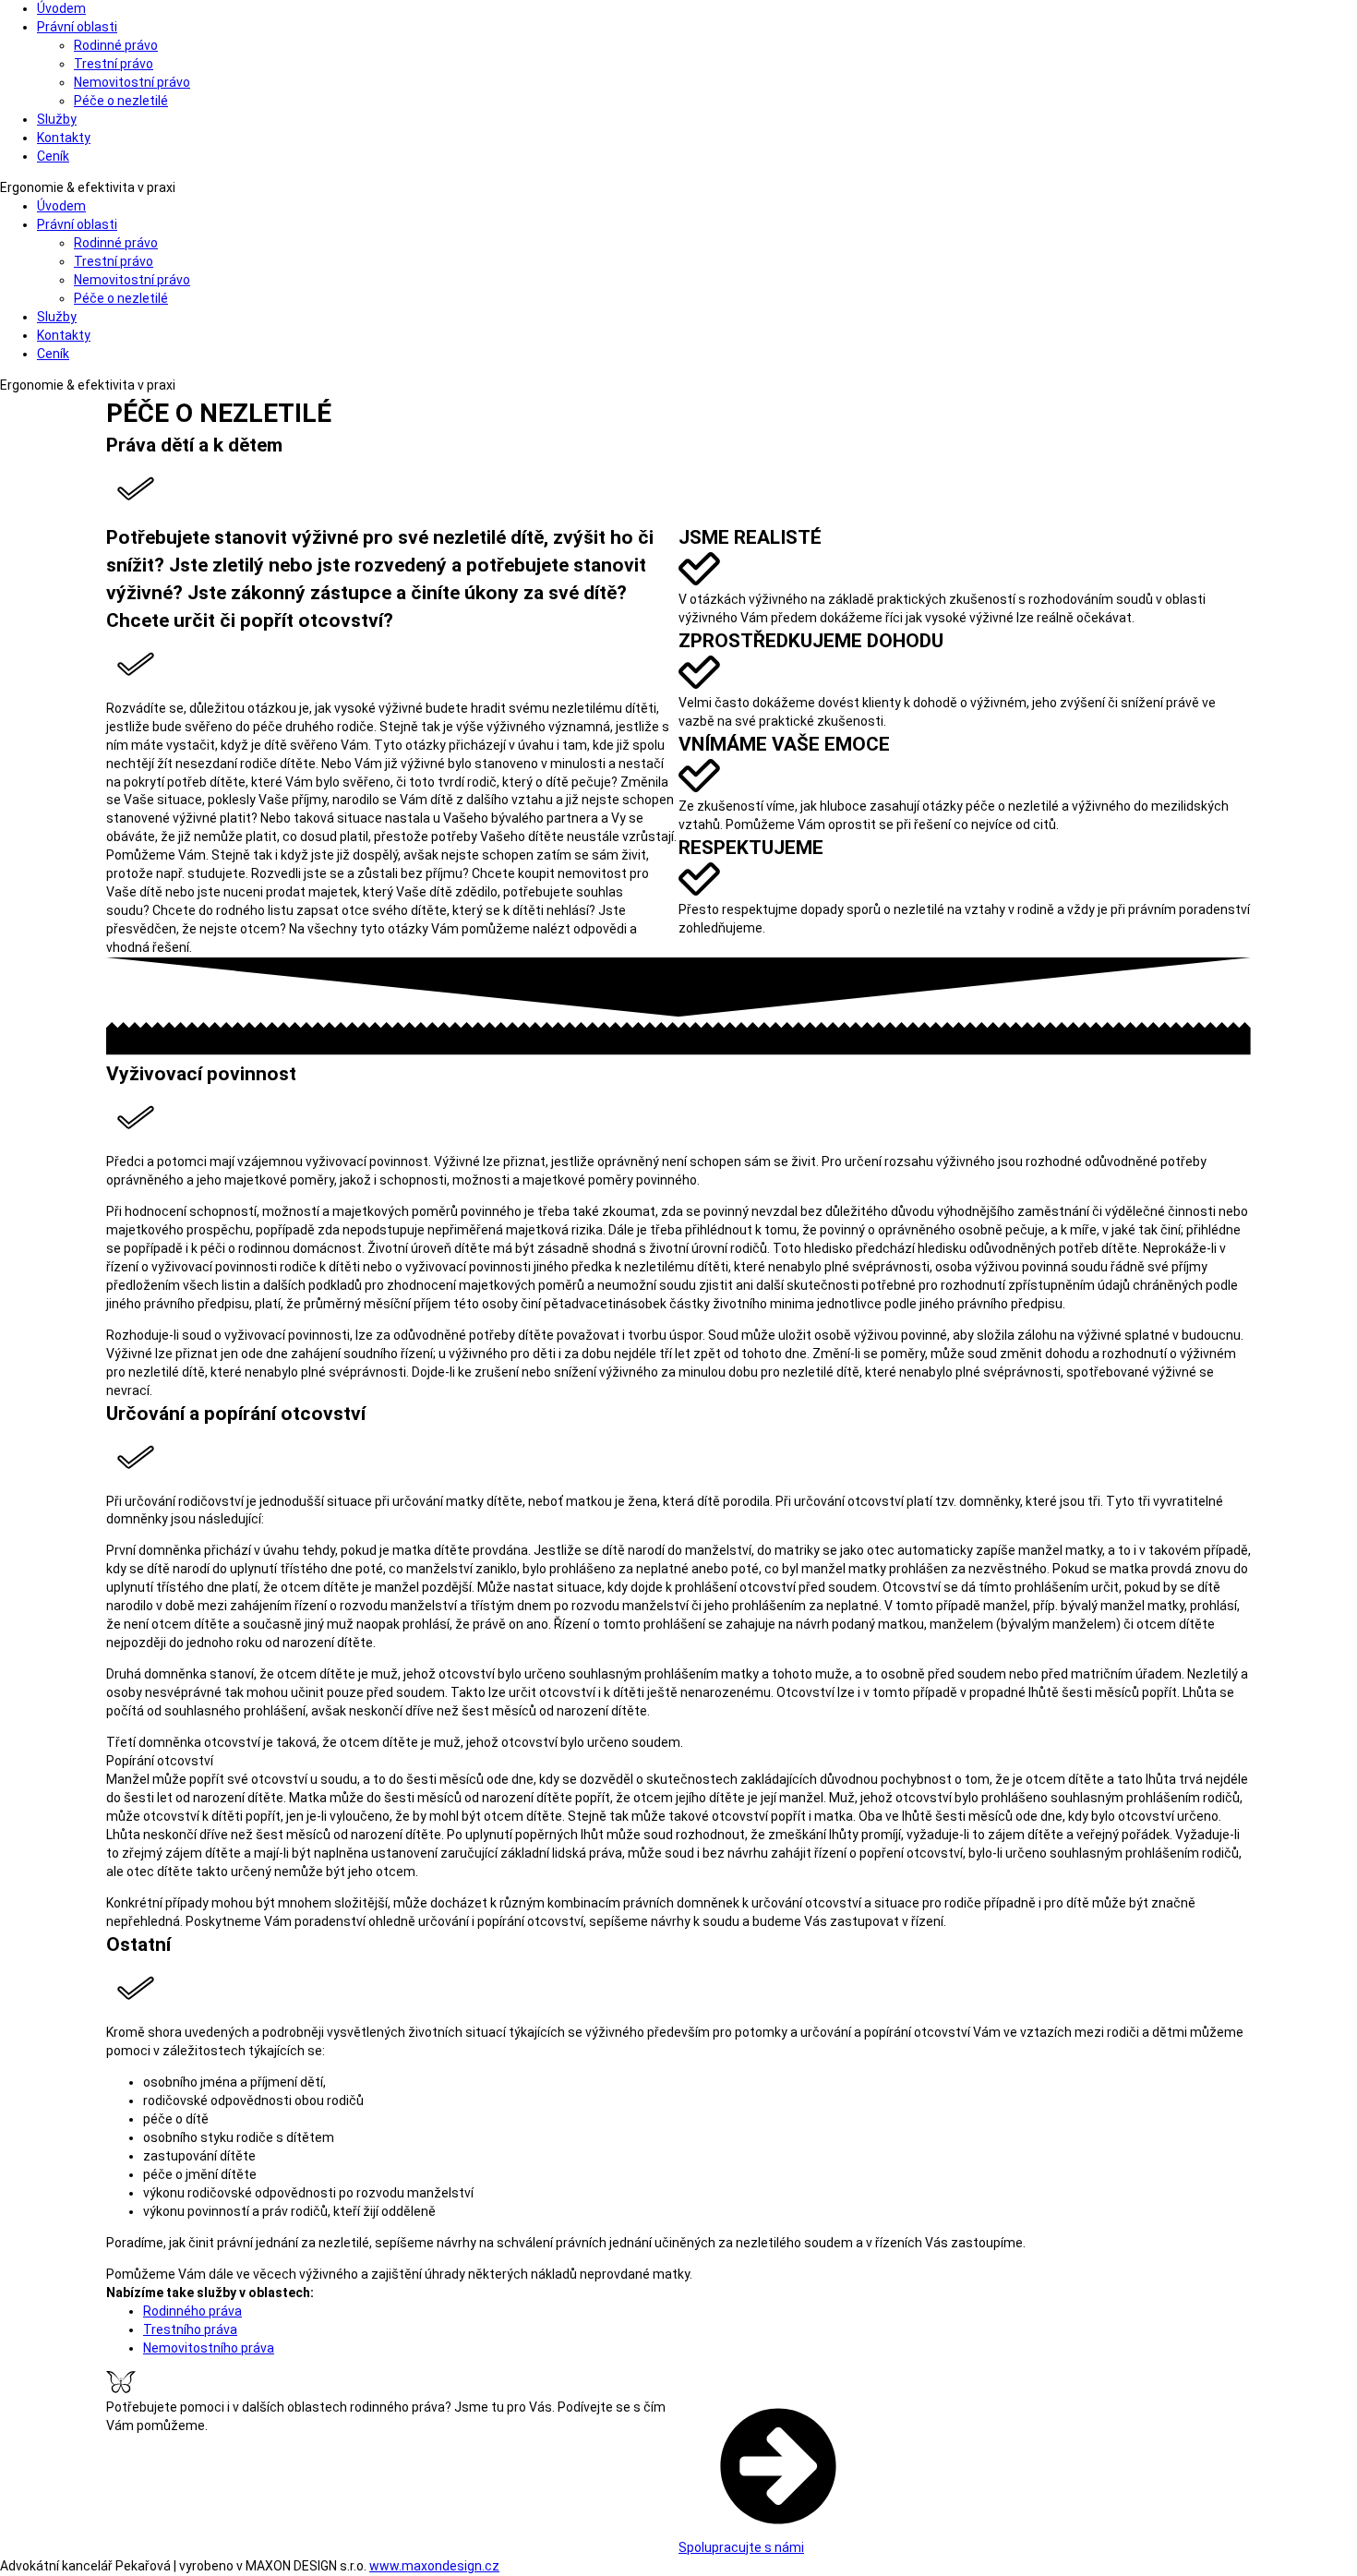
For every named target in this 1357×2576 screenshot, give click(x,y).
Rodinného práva (192, 2311)
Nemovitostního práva (209, 2348)
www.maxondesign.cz (434, 2566)
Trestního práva (190, 2329)
